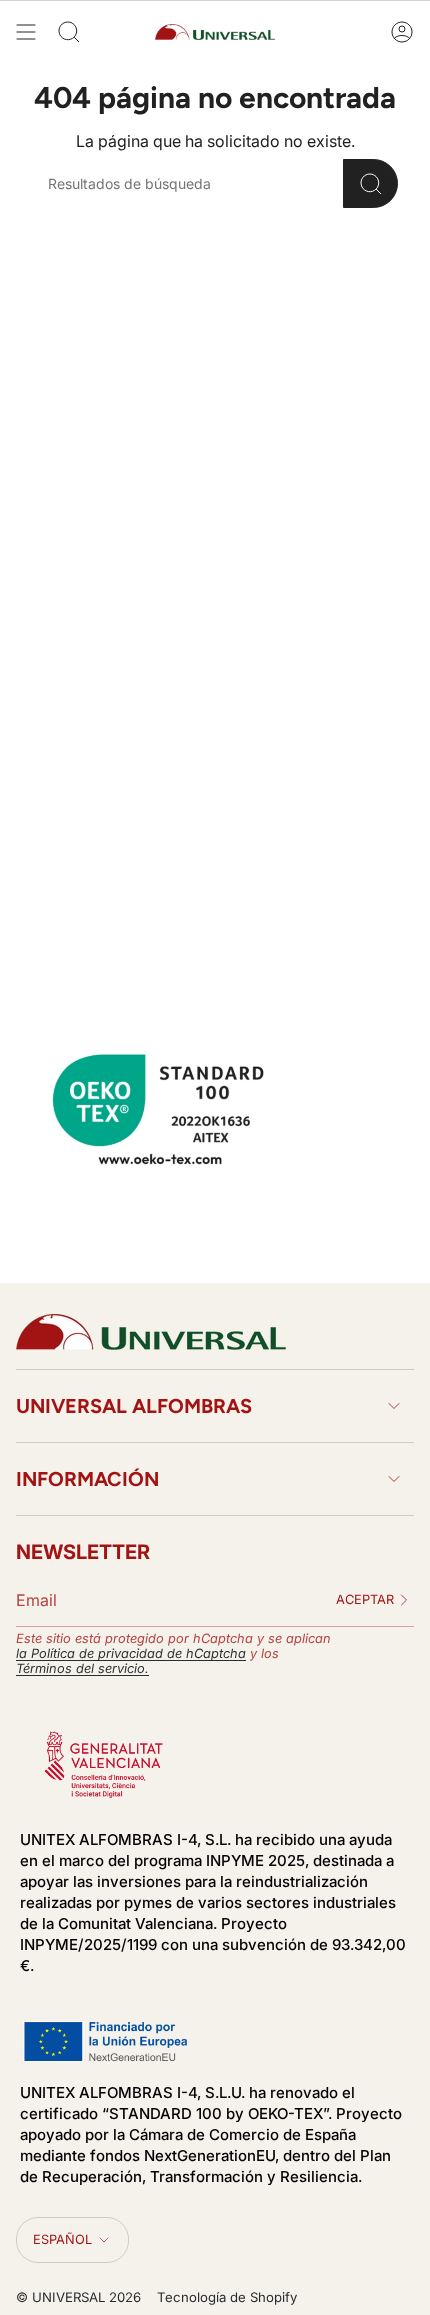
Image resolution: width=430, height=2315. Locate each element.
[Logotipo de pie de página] (151, 1332)
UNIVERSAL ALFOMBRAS (134, 1406)
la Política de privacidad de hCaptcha (131, 1653)
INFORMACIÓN (87, 1479)
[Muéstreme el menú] (26, 32)
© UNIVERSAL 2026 (78, 2297)
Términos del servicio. (82, 1668)
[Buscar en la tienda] (370, 183)
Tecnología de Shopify (227, 2297)
